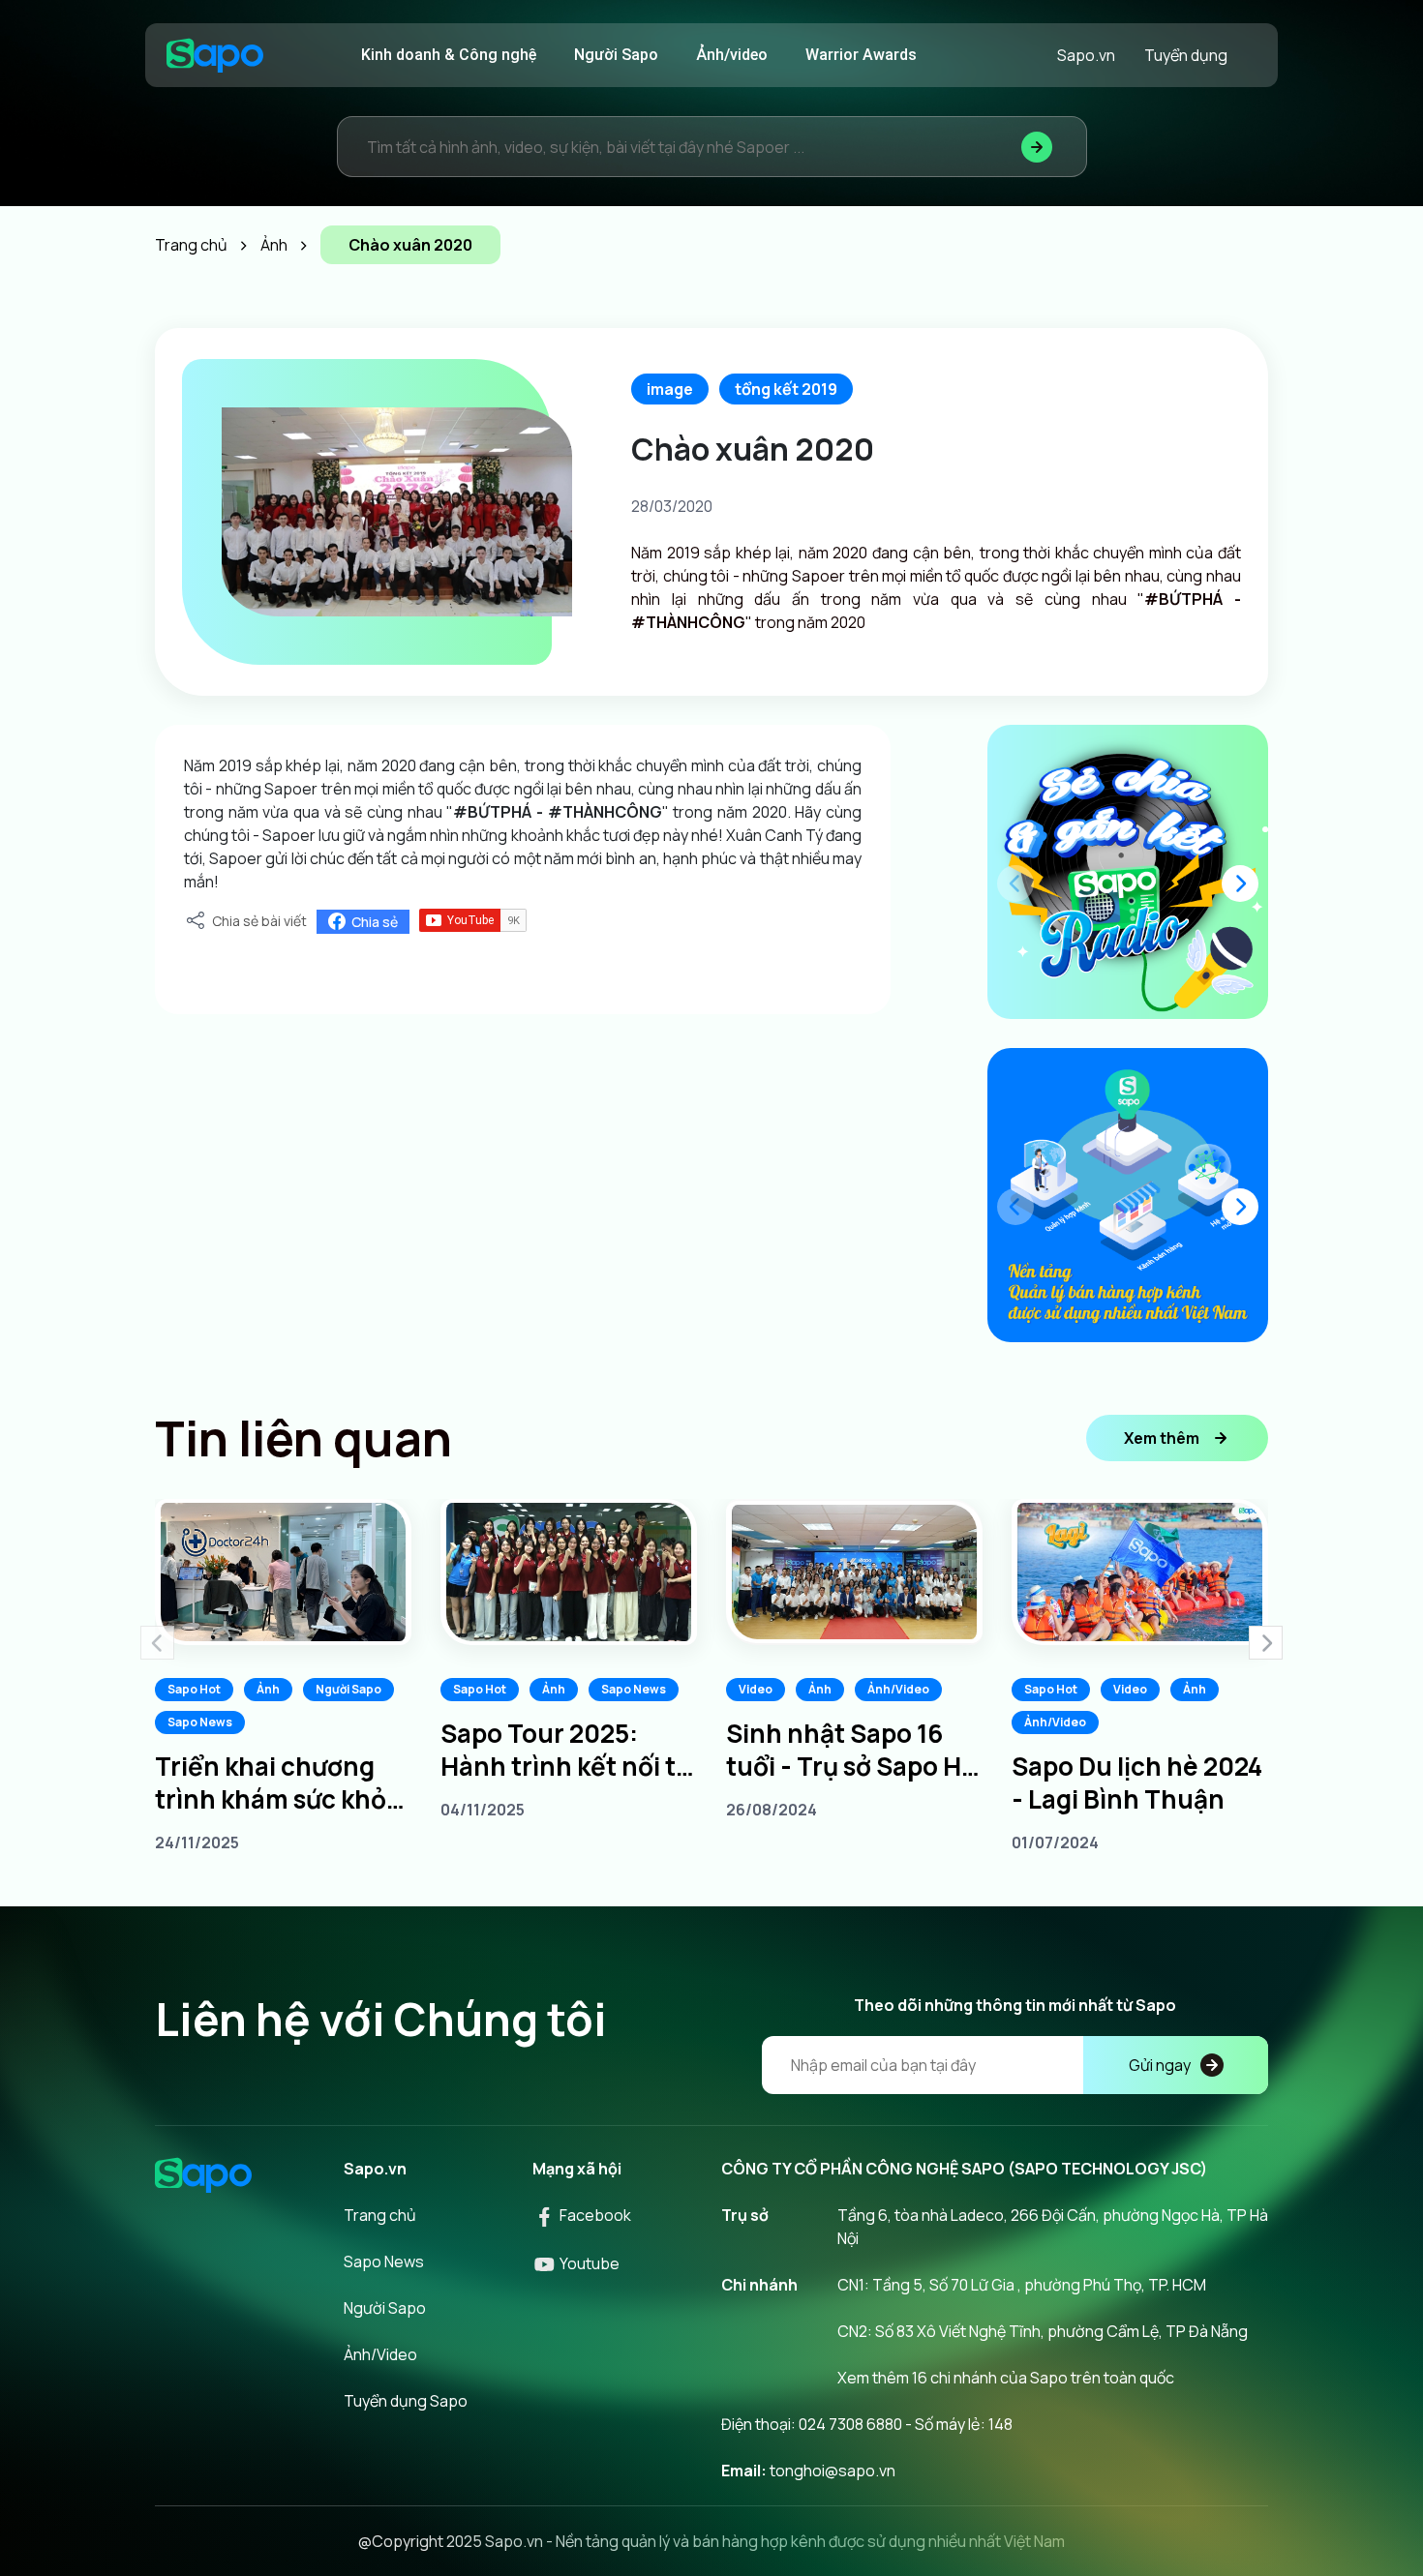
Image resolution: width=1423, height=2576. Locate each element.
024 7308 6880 (850, 2424)
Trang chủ (380, 2215)
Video (756, 1689)
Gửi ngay (1160, 2065)
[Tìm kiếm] (1037, 147)
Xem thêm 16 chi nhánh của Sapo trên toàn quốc (1006, 2378)
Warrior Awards (861, 55)
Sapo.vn (1086, 55)
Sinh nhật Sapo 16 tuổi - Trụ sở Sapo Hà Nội (851, 1750)
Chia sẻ (375, 922)
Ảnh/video (732, 55)
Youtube (588, 2263)
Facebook (594, 2215)
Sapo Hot (194, 1689)
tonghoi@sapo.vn (833, 2471)
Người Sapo (616, 55)
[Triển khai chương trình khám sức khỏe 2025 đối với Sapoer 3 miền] (283, 1572)
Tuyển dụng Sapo (406, 2401)
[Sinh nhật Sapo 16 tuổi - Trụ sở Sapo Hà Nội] (854, 1572)
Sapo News (200, 1722)
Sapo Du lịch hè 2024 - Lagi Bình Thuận (1137, 1782)
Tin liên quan (303, 1438)
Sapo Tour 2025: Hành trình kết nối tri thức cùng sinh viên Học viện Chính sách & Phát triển (567, 1750)
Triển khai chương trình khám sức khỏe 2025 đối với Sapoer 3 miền (283, 1782)
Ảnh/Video (898, 1689)
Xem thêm (1162, 1438)
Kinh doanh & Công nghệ (449, 55)
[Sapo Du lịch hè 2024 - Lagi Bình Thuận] (1140, 1572)
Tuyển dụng (1186, 55)
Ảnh (268, 1689)
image (670, 389)
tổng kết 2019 (786, 389)
